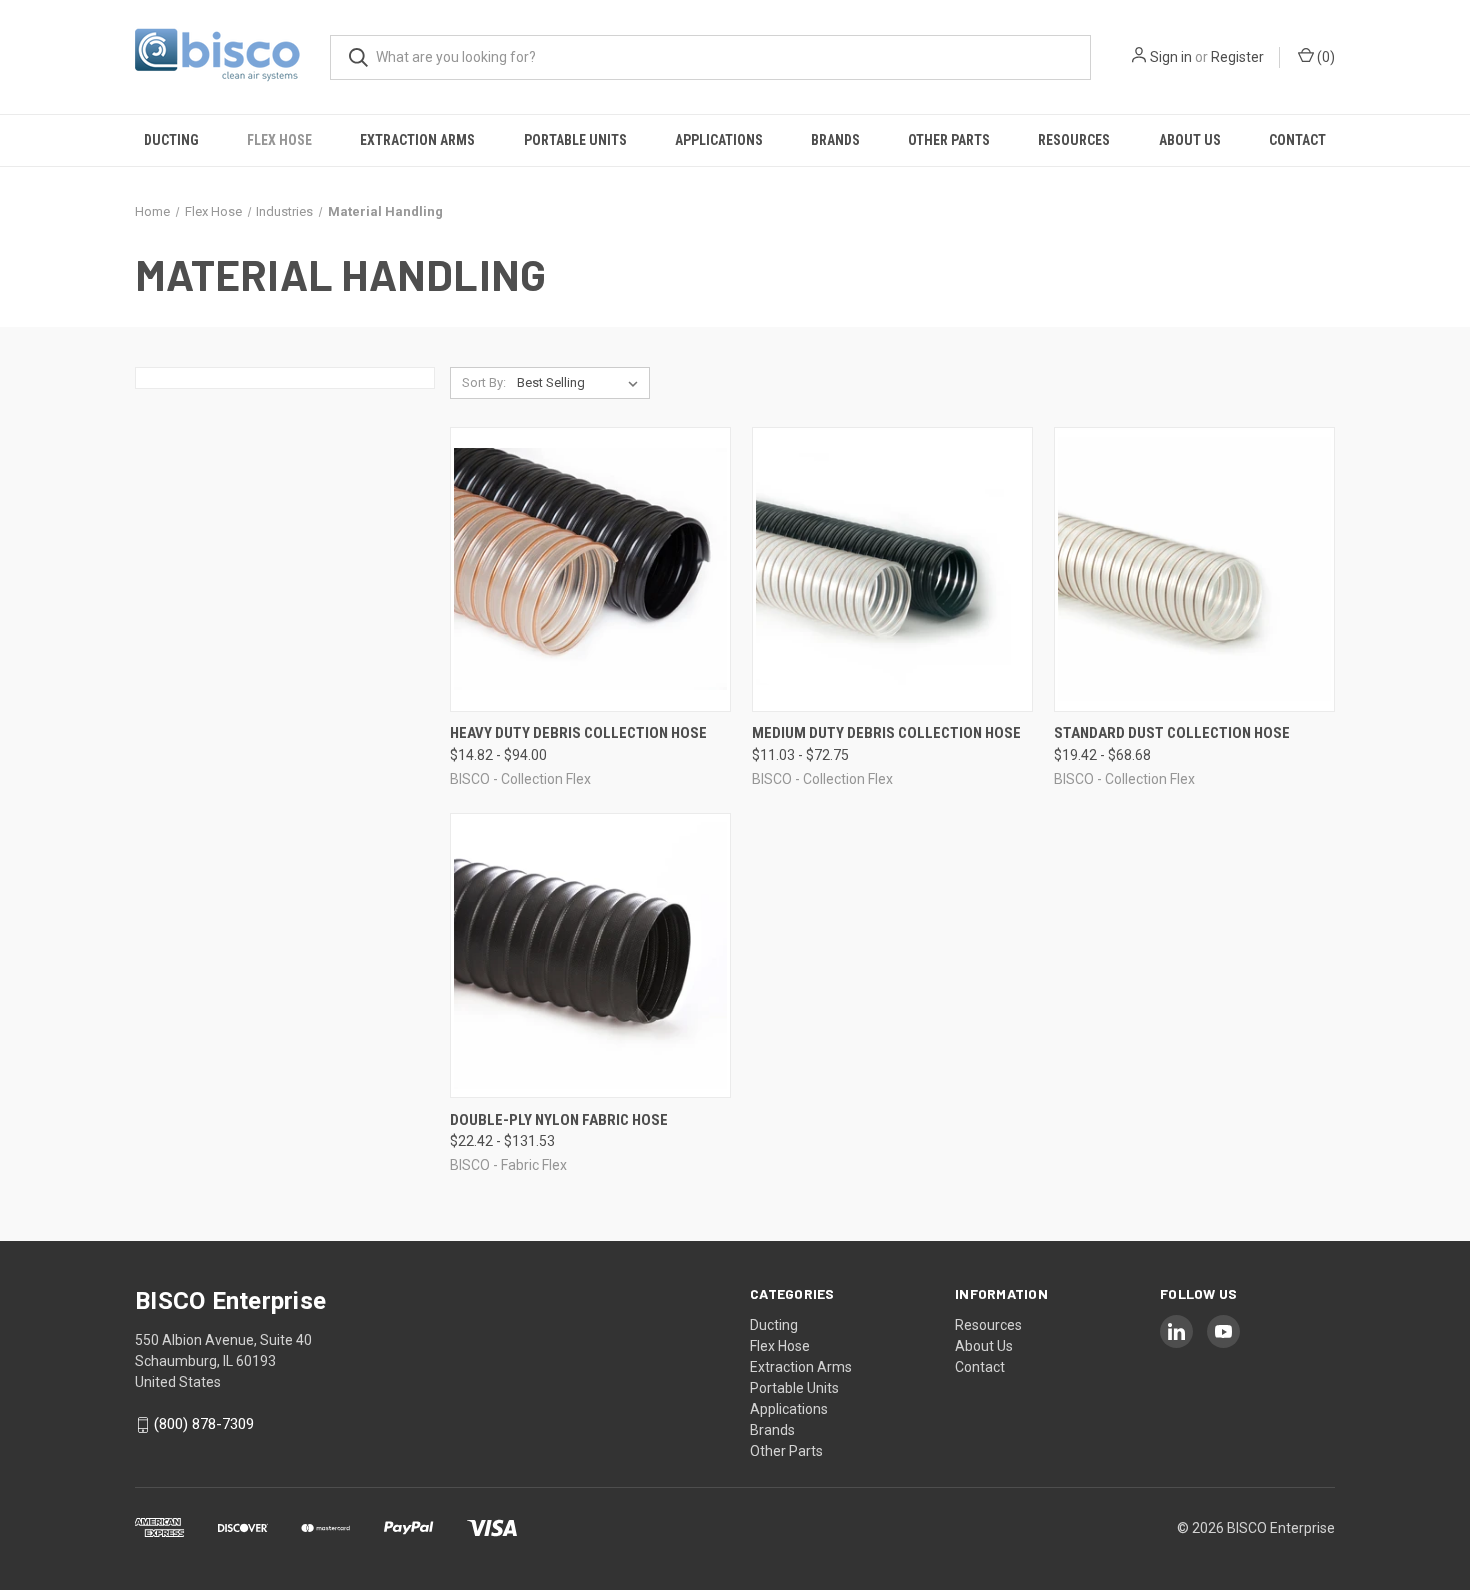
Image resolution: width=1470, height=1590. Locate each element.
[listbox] (581, 383)
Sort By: (484, 382)
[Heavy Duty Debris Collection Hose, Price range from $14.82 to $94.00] (590, 569)
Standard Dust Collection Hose (1172, 733)
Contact (1297, 140)
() (1324, 57)
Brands (835, 140)
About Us (1190, 140)
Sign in (1171, 57)
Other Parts (949, 140)
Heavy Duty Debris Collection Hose (578, 733)
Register (1237, 57)
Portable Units (575, 140)
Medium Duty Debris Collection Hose (886, 733)
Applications (719, 140)
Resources (1074, 140)
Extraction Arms (417, 140)
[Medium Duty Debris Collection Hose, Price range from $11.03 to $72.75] (892, 569)
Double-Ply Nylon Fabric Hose (559, 1120)
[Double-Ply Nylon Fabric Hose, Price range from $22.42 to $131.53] (590, 955)
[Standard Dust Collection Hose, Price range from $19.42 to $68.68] (1194, 569)
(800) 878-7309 (204, 1425)
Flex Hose (279, 140)
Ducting (171, 140)
